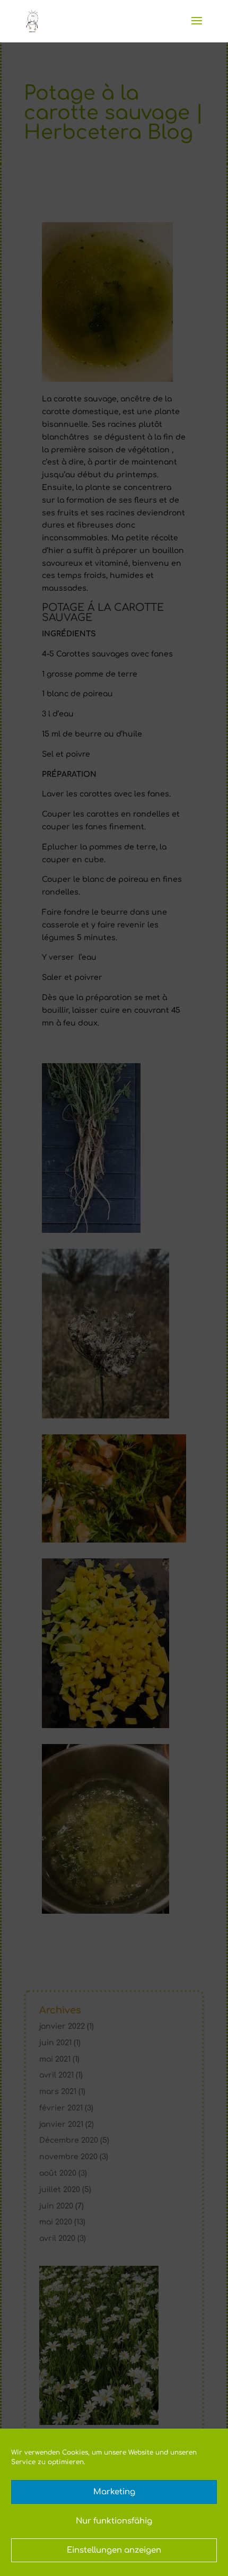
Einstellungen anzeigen (114, 2550)
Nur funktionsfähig (114, 2521)
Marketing (114, 2492)
